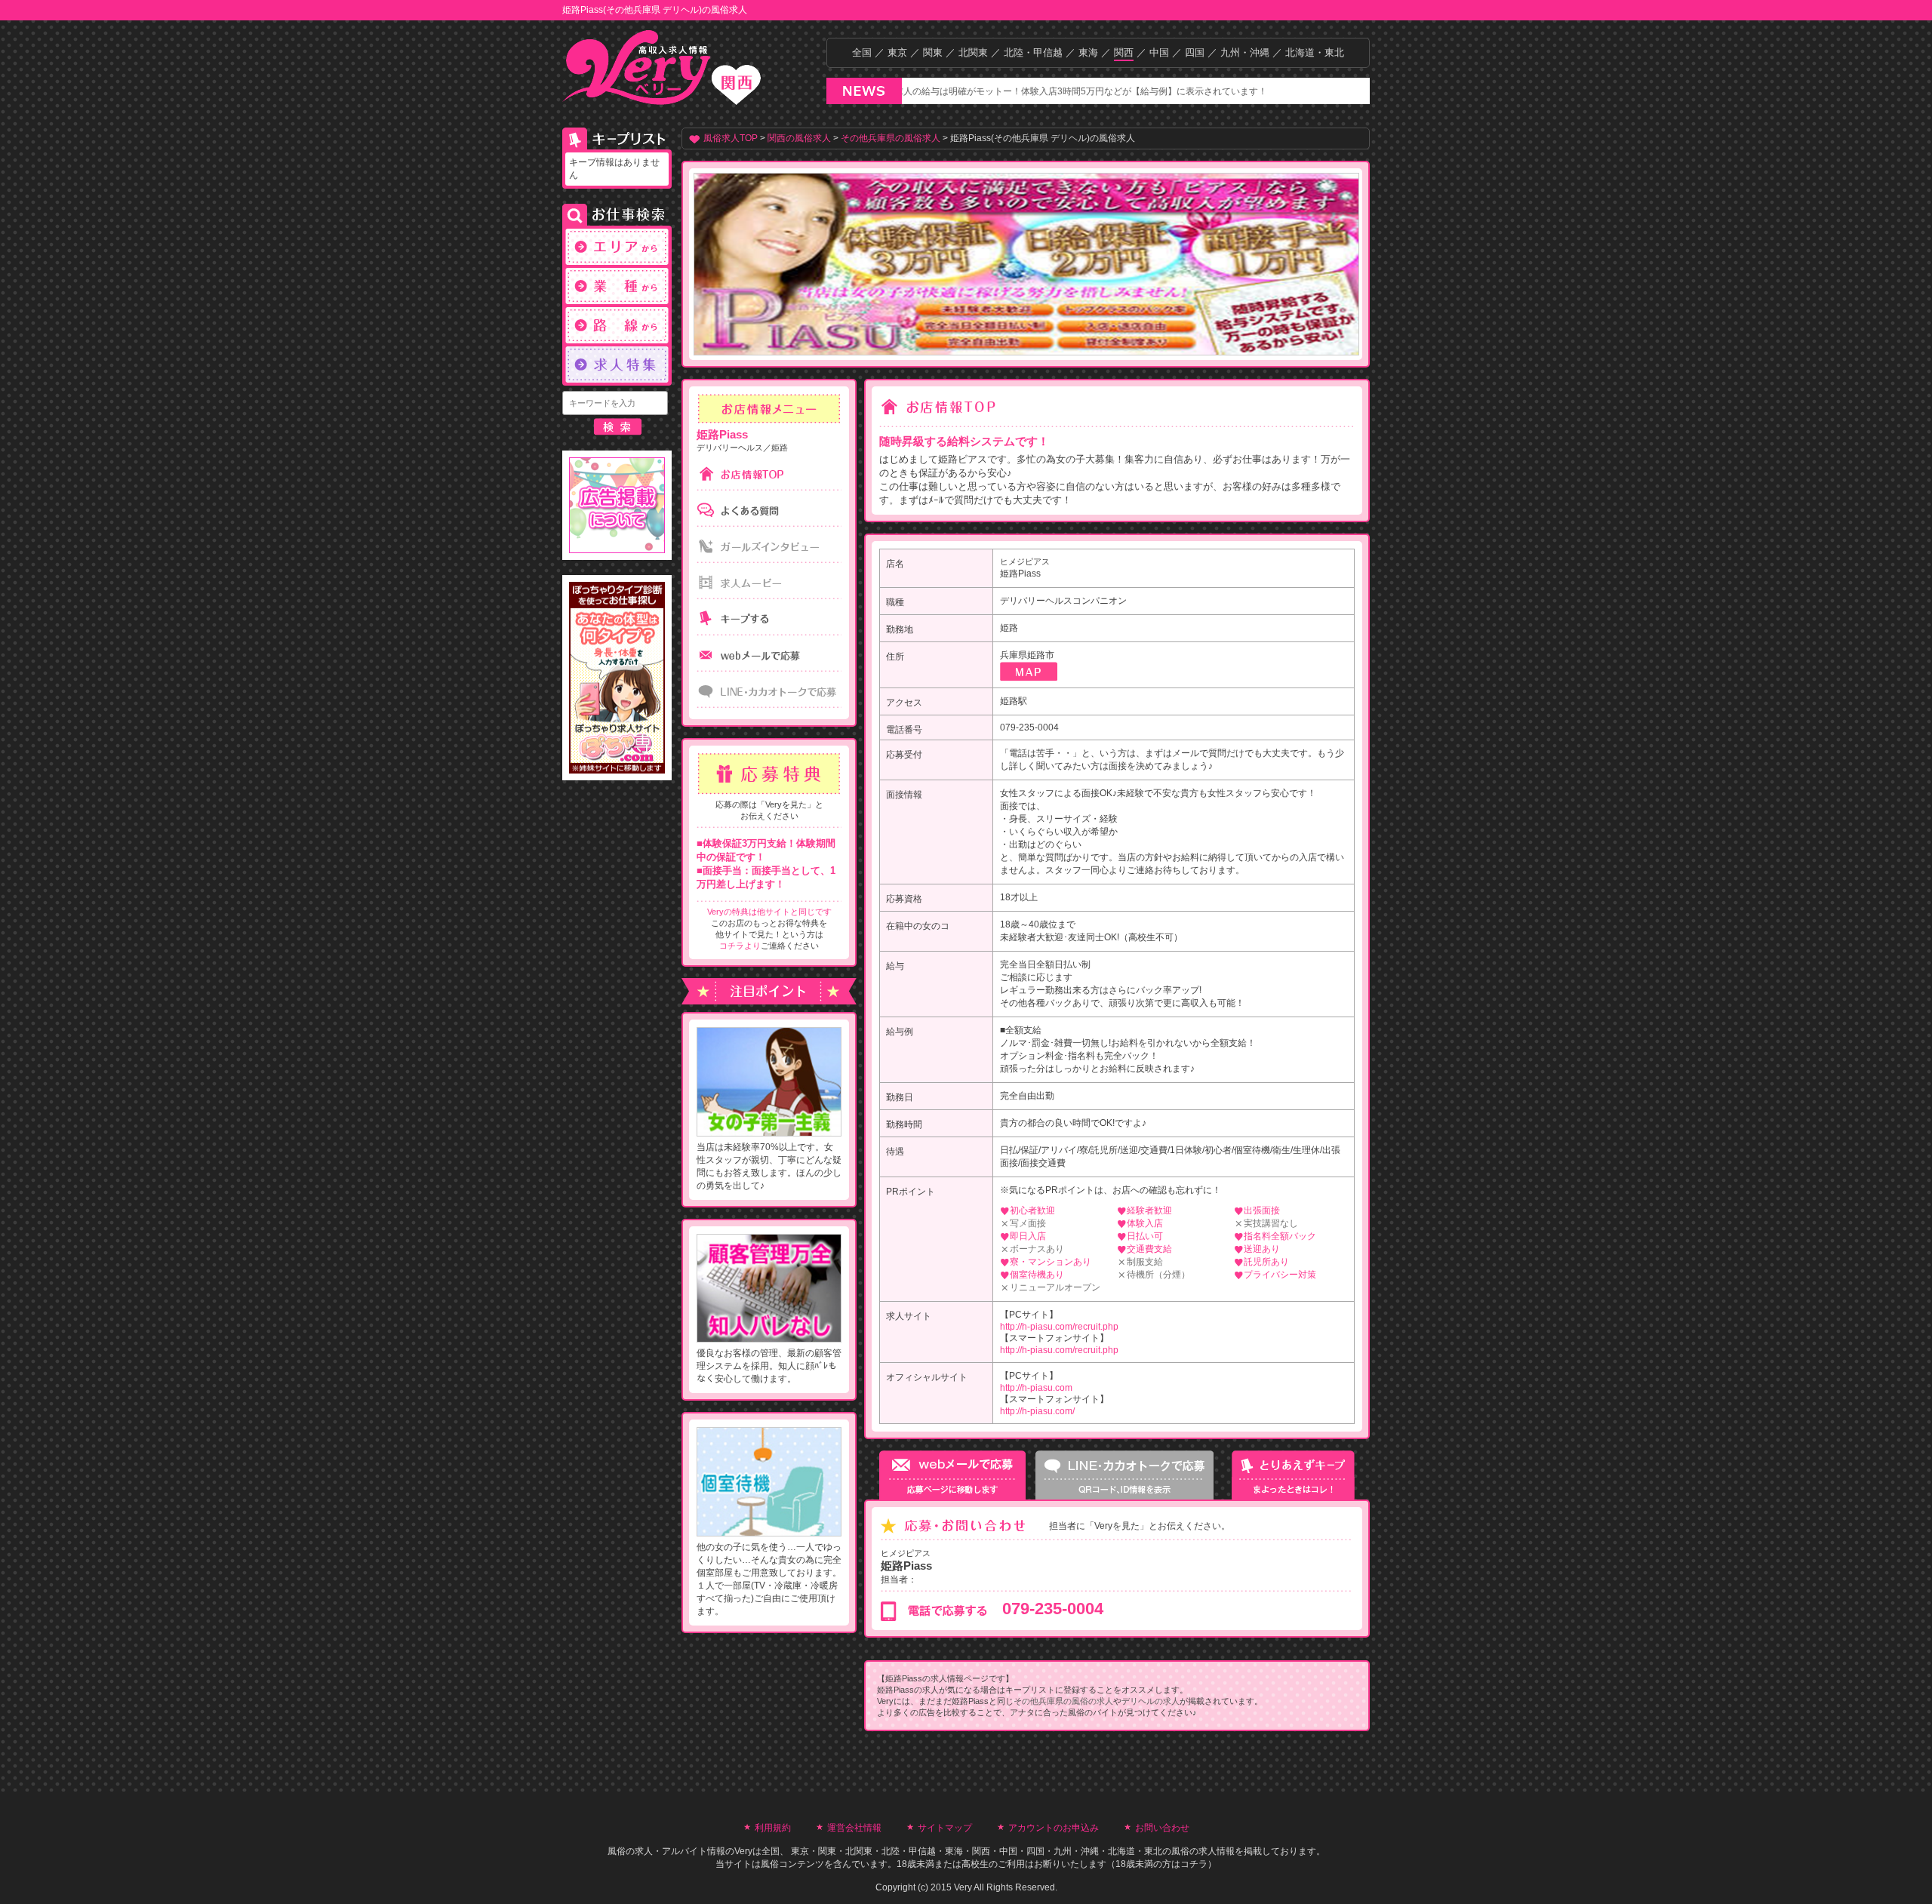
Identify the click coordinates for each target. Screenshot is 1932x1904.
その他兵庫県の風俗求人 (891, 138)
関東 (933, 52)
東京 (897, 52)
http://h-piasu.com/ (1037, 1411)
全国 (862, 52)
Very (743, 1851)
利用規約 (773, 1828)
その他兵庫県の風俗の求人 (1063, 1701)
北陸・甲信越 (1033, 52)
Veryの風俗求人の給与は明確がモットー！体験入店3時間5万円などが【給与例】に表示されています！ (986, 91)
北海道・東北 (1315, 52)
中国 (1159, 52)
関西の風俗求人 (799, 138)
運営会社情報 (854, 1828)
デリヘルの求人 (1151, 1701)
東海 (1088, 52)
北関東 (973, 52)
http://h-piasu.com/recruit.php (1059, 1327)
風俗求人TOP (731, 138)
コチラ (1194, 1864)
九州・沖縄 (1245, 52)
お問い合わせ (1162, 1828)
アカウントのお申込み (1054, 1828)
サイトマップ (945, 1828)
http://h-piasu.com (1036, 1388)
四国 (1195, 52)
